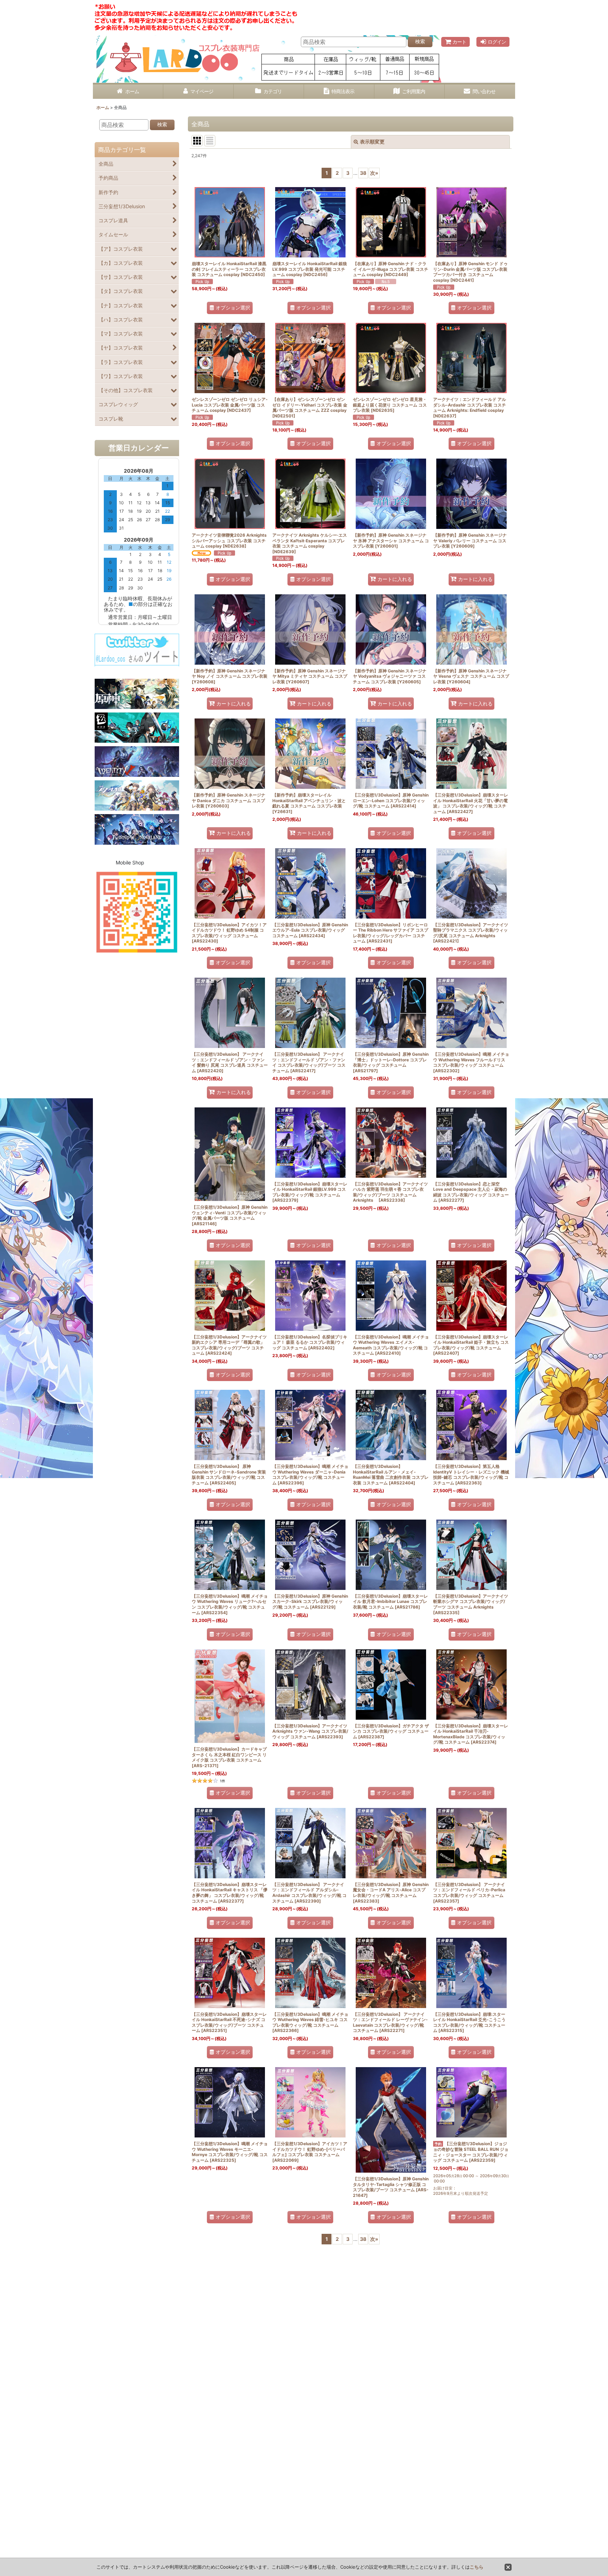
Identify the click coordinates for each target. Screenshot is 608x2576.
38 (363, 173)
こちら (477, 2567)
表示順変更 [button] (372, 142)
